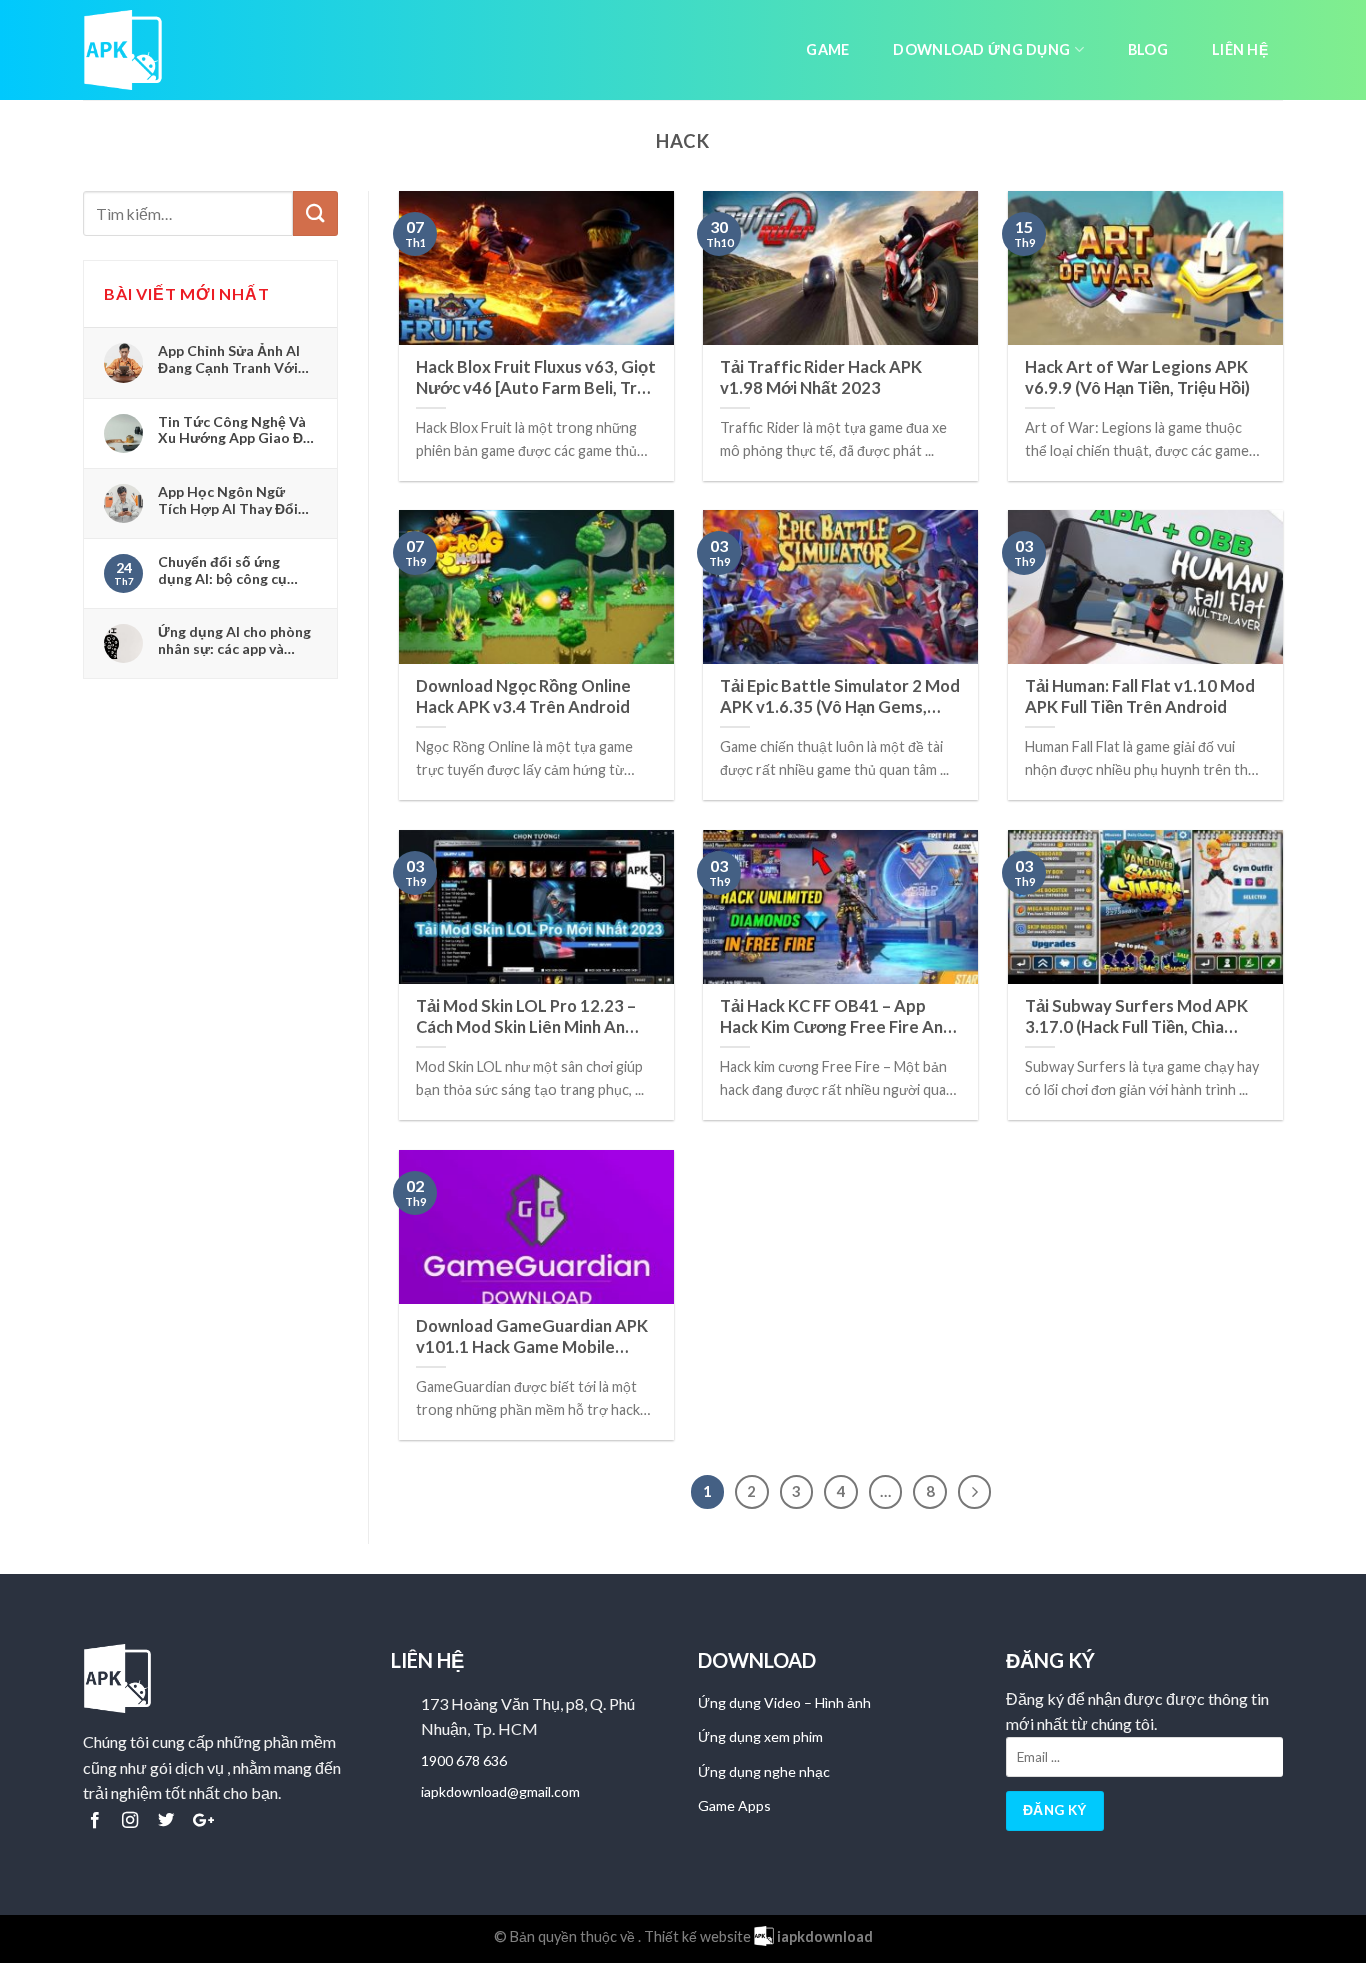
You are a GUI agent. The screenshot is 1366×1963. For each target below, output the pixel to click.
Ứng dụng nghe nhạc (764, 1771)
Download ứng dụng (981, 49)
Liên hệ (1240, 49)
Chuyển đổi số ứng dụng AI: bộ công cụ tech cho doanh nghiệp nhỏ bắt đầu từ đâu (232, 570)
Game (827, 49)
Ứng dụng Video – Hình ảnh (784, 1702)
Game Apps (734, 1805)
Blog (1148, 49)
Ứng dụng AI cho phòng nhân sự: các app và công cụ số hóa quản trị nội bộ (235, 640)
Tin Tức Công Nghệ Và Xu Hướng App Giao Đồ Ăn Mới (235, 430)
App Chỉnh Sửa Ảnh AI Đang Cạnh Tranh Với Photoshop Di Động (229, 359)
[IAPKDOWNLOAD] (133, 50)
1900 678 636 (464, 1760)
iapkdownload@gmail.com (500, 1791)
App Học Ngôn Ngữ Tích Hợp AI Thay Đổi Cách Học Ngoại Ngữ (228, 500)
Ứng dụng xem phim (760, 1736)
